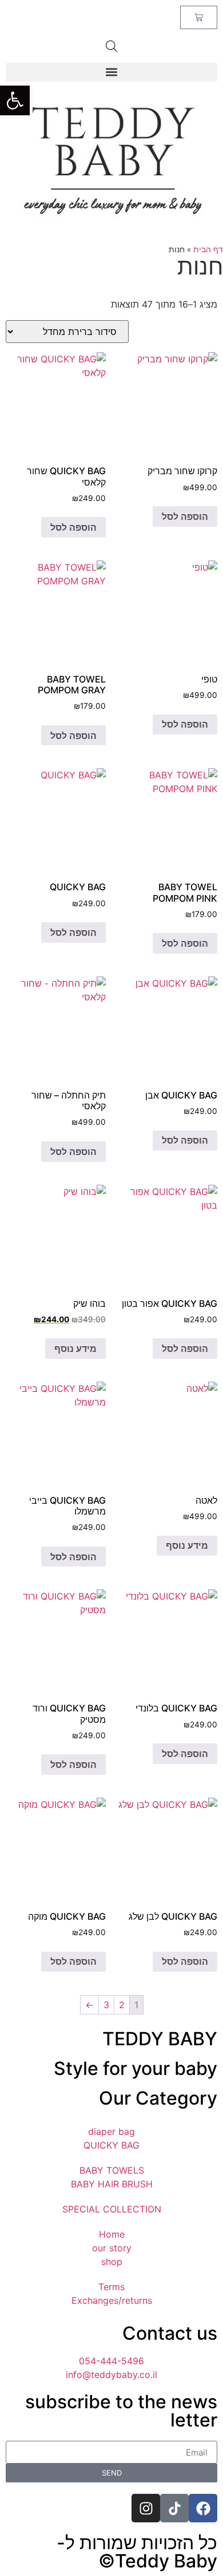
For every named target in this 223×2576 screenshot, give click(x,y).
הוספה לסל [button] (185, 516)
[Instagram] (146, 2508)
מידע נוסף (75, 1348)
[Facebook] (203, 2508)
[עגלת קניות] (199, 17)
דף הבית (208, 249)
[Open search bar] (111, 46)
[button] (15, 100)
